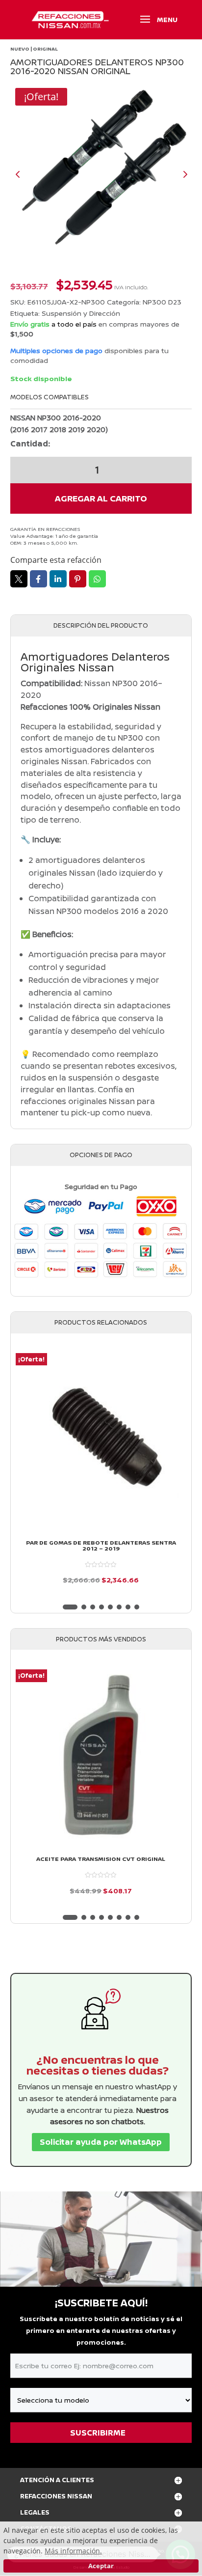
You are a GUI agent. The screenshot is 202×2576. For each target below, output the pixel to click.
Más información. (73, 2551)
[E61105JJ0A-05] (101, 174)
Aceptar (101, 2566)
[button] (70, 1607)
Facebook (38, 579)
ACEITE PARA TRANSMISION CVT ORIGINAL (101, 1859)
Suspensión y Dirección (81, 313)
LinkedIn (58, 579)
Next (177, 174)
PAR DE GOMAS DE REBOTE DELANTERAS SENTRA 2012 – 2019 (101, 1546)
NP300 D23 (162, 302)
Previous (25, 174)
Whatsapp (97, 579)
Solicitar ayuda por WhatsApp (101, 2142)
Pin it (78, 579)
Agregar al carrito (101, 498)
